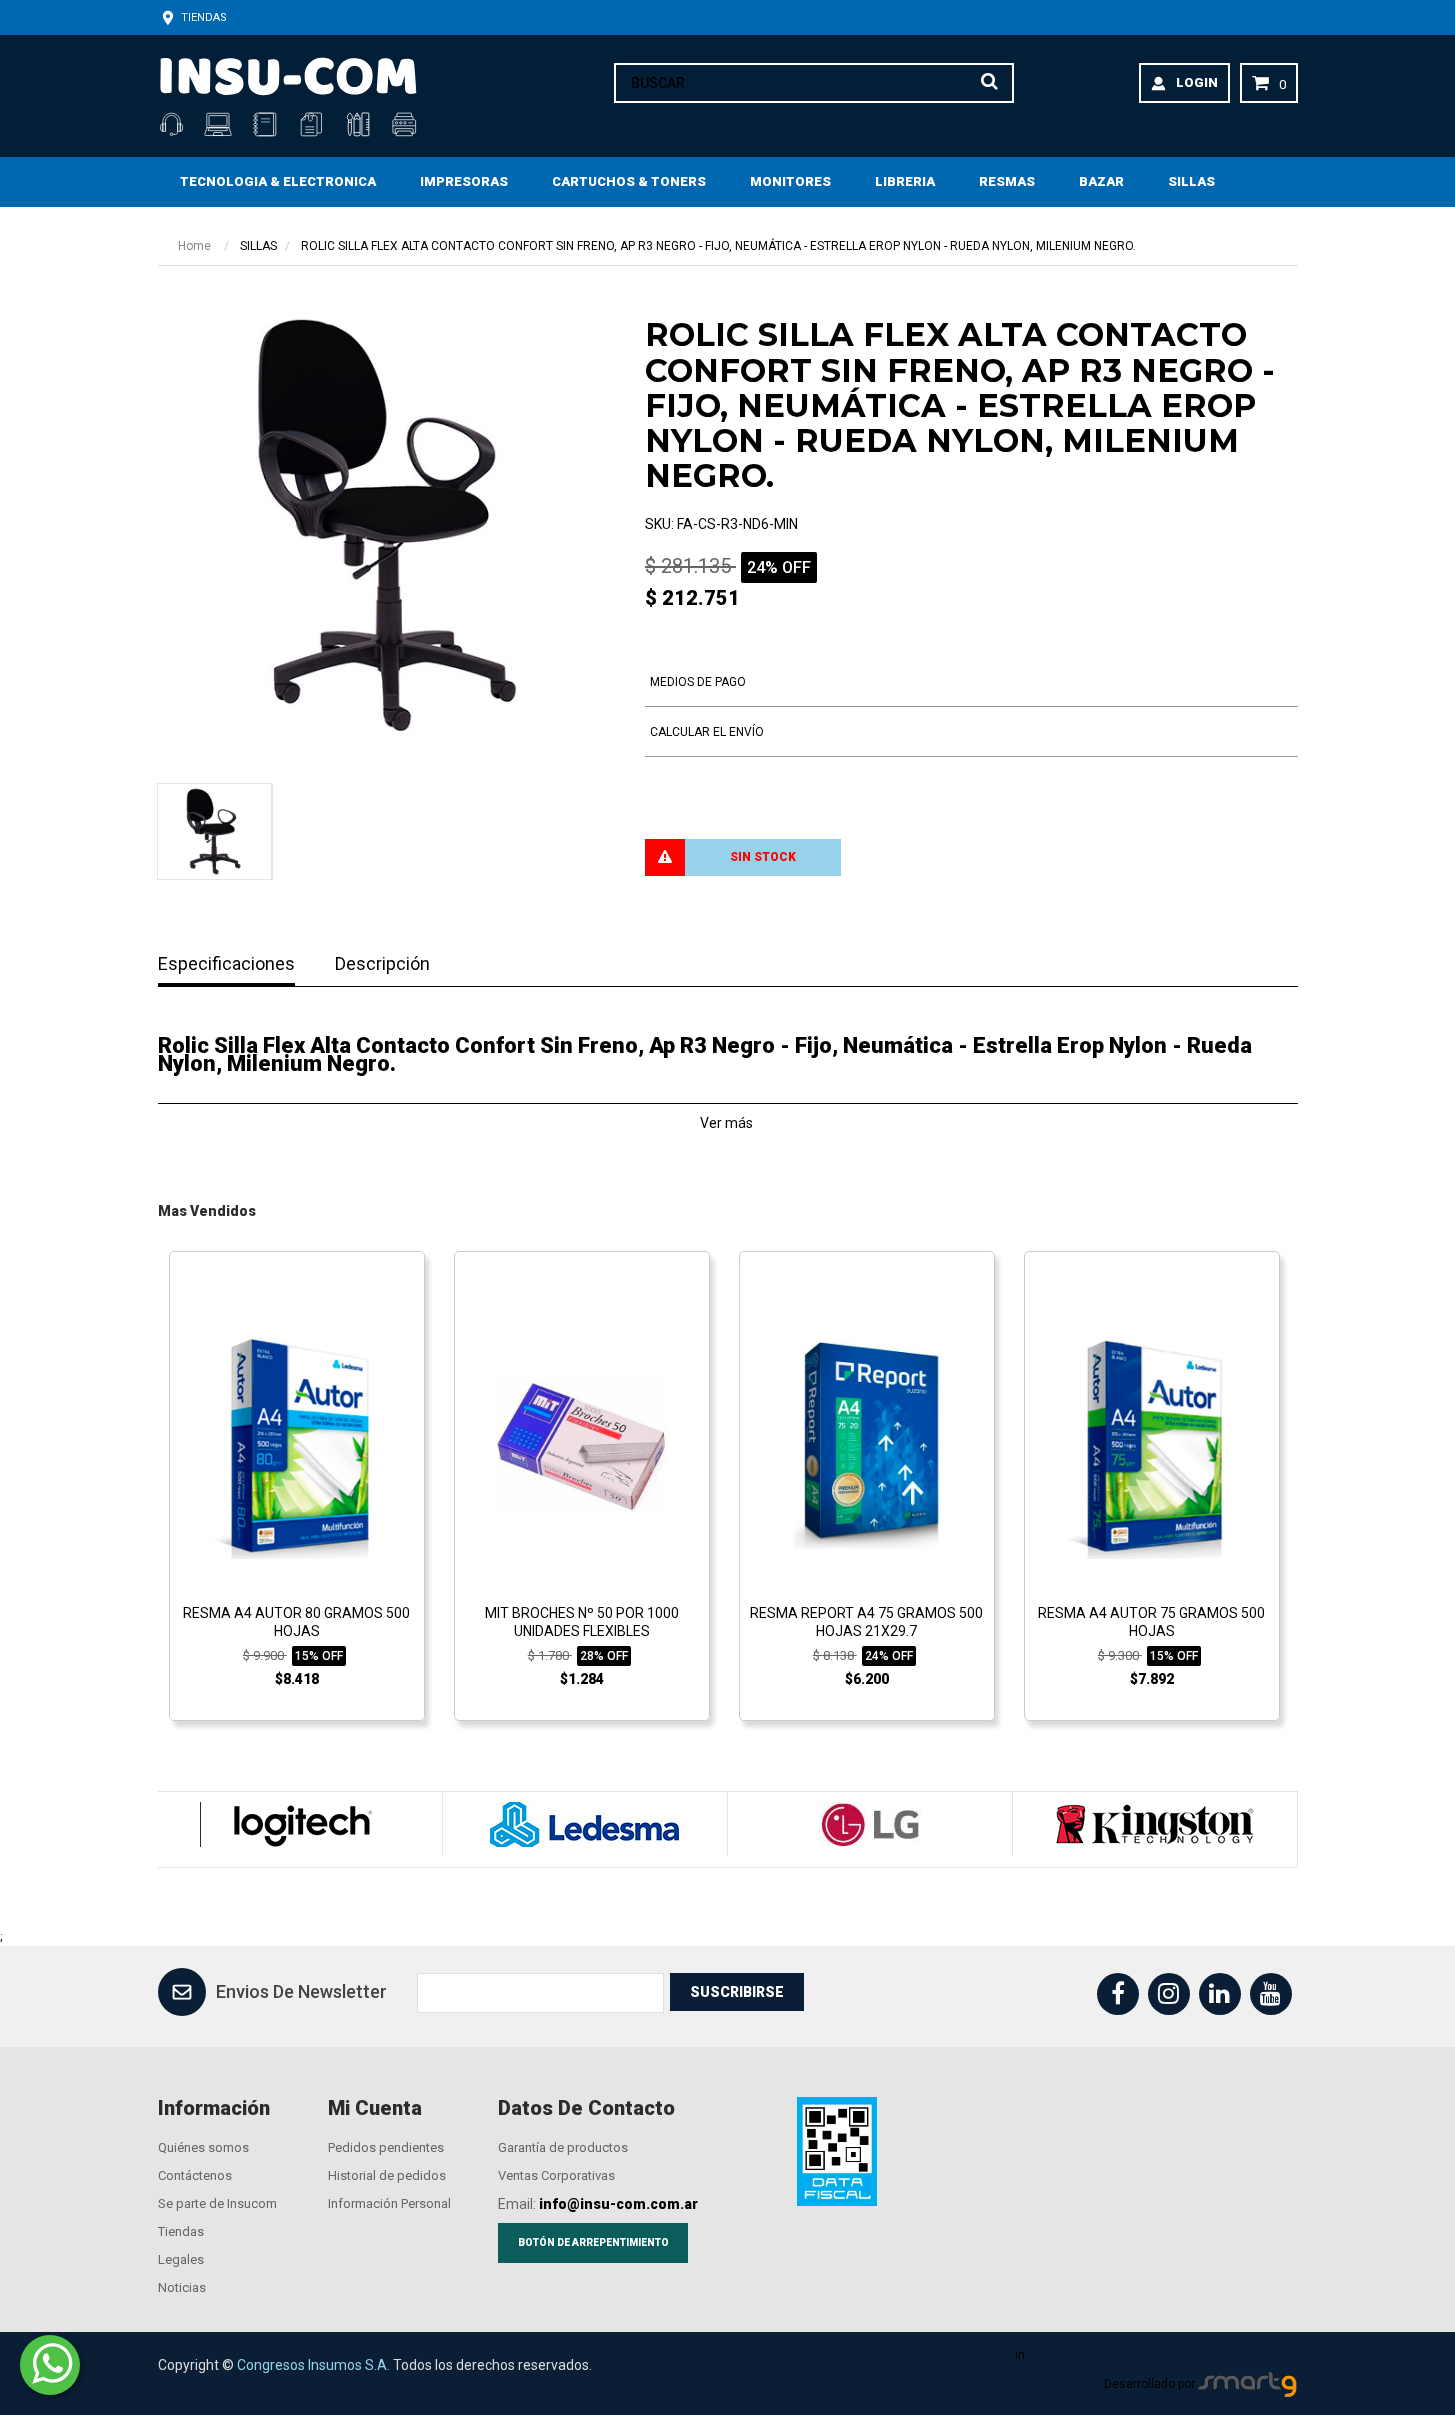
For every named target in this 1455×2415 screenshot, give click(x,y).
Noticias (182, 2287)
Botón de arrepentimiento (593, 2242)
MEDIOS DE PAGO (698, 682)
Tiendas (202, 17)
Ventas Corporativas (556, 2175)
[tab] (213, 831)
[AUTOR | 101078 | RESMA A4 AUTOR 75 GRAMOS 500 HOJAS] (1151, 1445)
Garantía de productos (563, 2147)
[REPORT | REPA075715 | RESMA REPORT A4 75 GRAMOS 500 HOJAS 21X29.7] (866, 1445)
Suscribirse (737, 1992)
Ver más (728, 1123)
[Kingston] (1154, 1824)
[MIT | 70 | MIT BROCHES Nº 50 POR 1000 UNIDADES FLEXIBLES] (581, 1445)
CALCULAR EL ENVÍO (707, 732)
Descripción (382, 964)
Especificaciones (226, 964)
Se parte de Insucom (217, 2203)
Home (194, 246)
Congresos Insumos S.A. (313, 2365)
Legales (181, 2259)
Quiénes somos (203, 2147)
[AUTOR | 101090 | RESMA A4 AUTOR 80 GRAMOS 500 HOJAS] (296, 1445)
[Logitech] (299, 1824)
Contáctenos (195, 2175)
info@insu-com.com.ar (618, 2204)
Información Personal (389, 2203)
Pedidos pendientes (386, 2147)
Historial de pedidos (387, 2175)
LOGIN (1197, 82)
